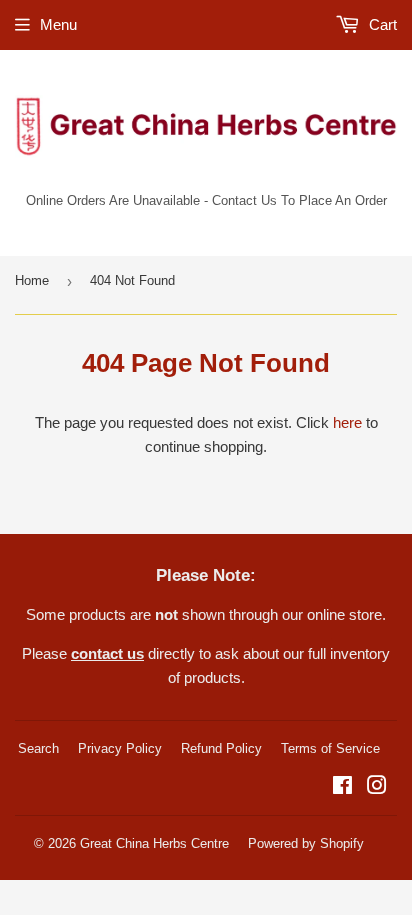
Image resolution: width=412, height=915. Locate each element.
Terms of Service (330, 748)
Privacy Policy (120, 748)
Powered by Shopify (306, 843)
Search (38, 748)
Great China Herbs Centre (154, 843)
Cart (381, 24)
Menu (58, 24)
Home (32, 280)
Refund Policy (221, 748)
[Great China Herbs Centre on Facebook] (342, 787)
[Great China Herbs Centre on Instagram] (377, 787)
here (347, 422)
